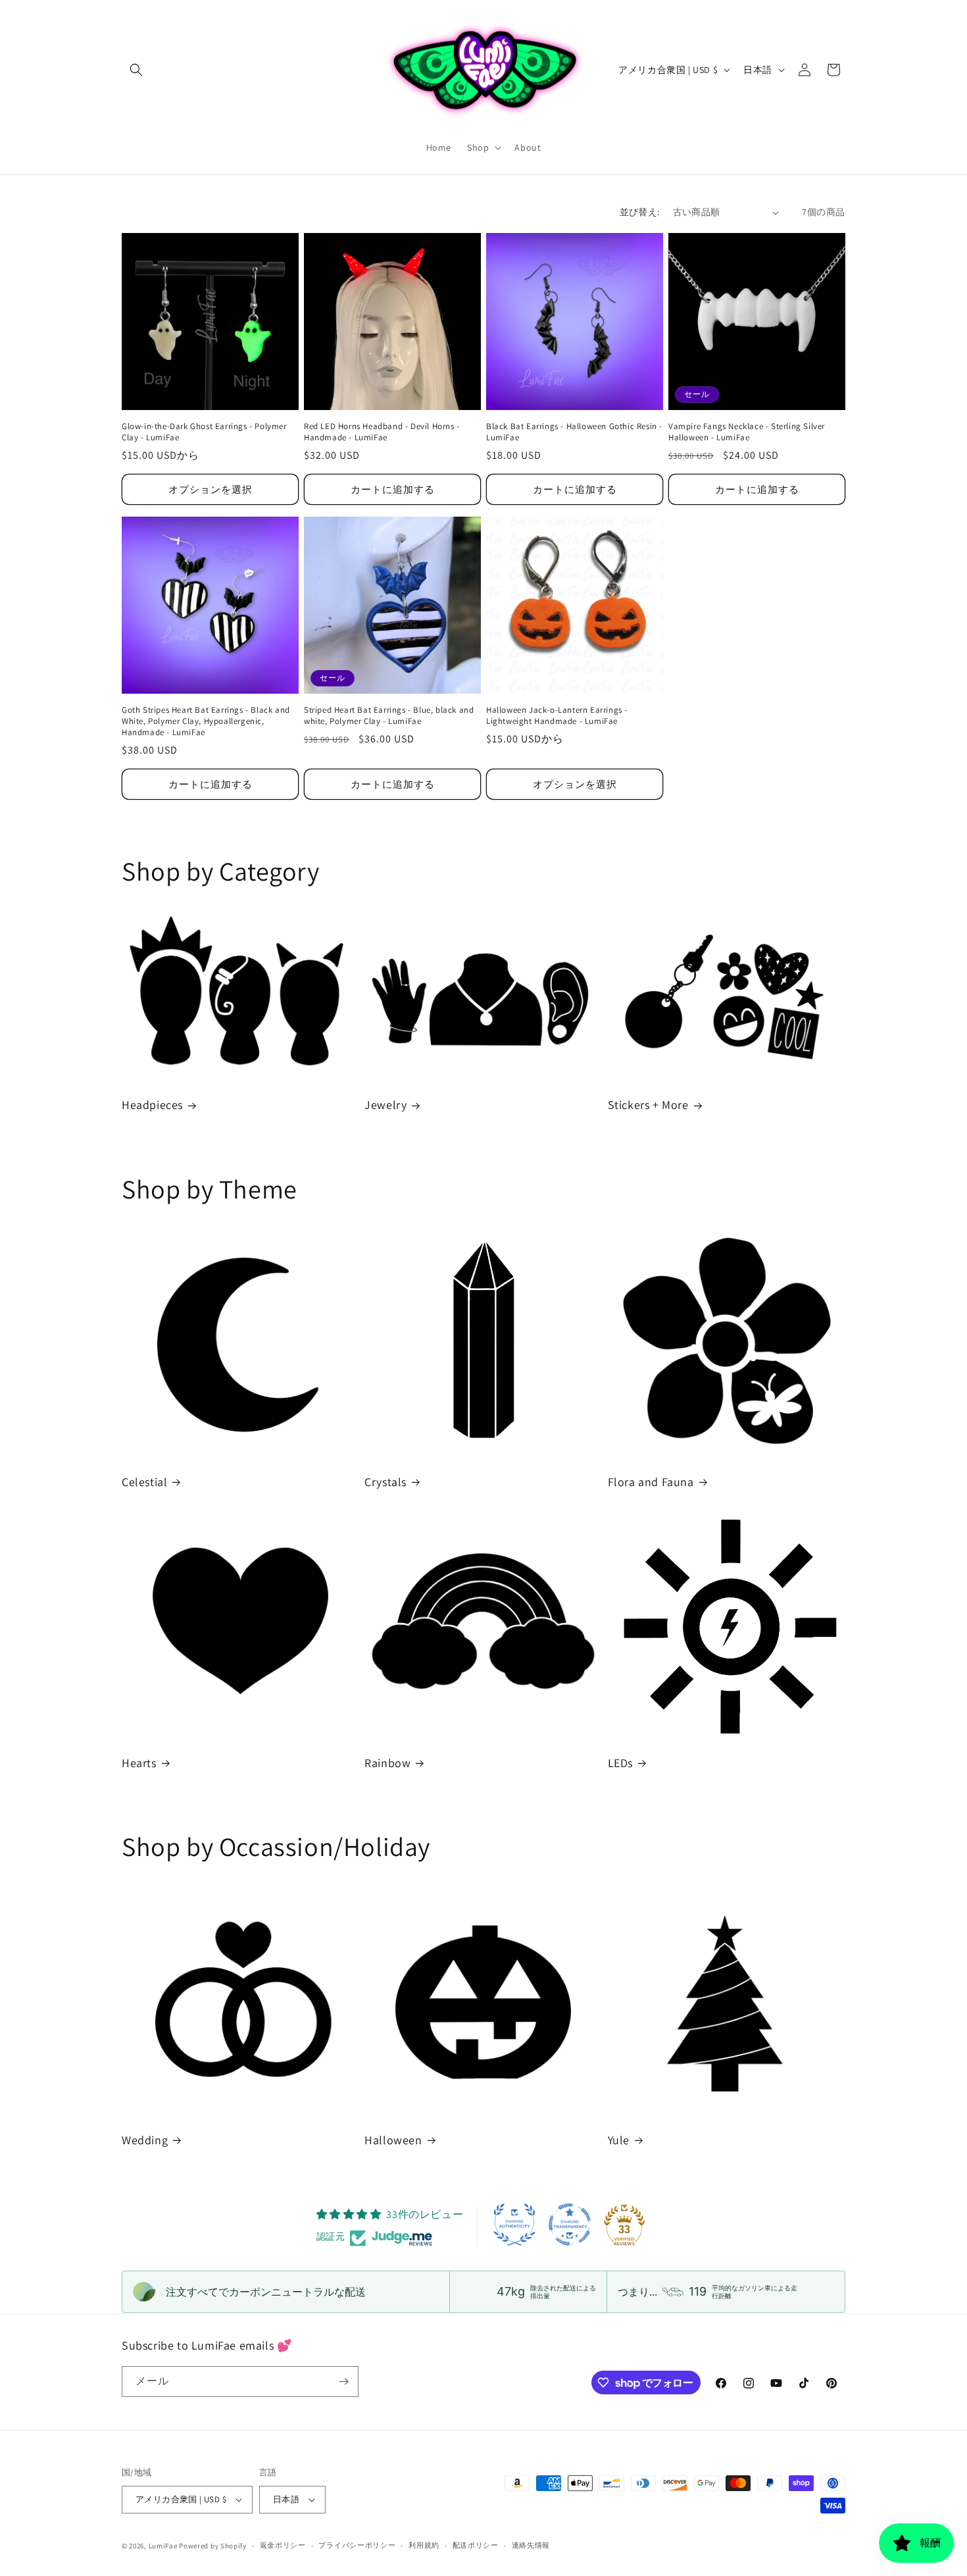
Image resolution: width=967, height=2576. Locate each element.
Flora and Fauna (651, 1482)
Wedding (145, 2140)
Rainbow (387, 1763)
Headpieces (152, 1105)
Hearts (139, 1763)
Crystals (385, 1482)
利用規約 (424, 2545)
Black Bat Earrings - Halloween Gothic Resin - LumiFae (574, 432)
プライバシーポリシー (357, 2545)
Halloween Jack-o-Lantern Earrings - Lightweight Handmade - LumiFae (557, 716)
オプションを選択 (211, 489)
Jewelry (385, 1105)
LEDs (620, 1763)
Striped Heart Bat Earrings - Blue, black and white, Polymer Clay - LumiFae (389, 716)
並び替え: (640, 212)
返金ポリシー (283, 2545)
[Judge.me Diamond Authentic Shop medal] (514, 2225)
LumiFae (163, 2546)
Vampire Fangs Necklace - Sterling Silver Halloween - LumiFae (747, 432)
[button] (136, 70)
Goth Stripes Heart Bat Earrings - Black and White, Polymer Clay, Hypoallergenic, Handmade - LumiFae (206, 721)
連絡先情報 (531, 2545)
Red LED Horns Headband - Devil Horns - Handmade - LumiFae (382, 432)
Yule (619, 2140)
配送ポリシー (476, 2545)
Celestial (144, 1482)
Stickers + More (648, 1105)
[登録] (343, 2382)
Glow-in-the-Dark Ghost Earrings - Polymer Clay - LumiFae (204, 432)
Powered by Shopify (213, 2546)
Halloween (393, 2140)
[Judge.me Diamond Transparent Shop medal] (570, 2225)
